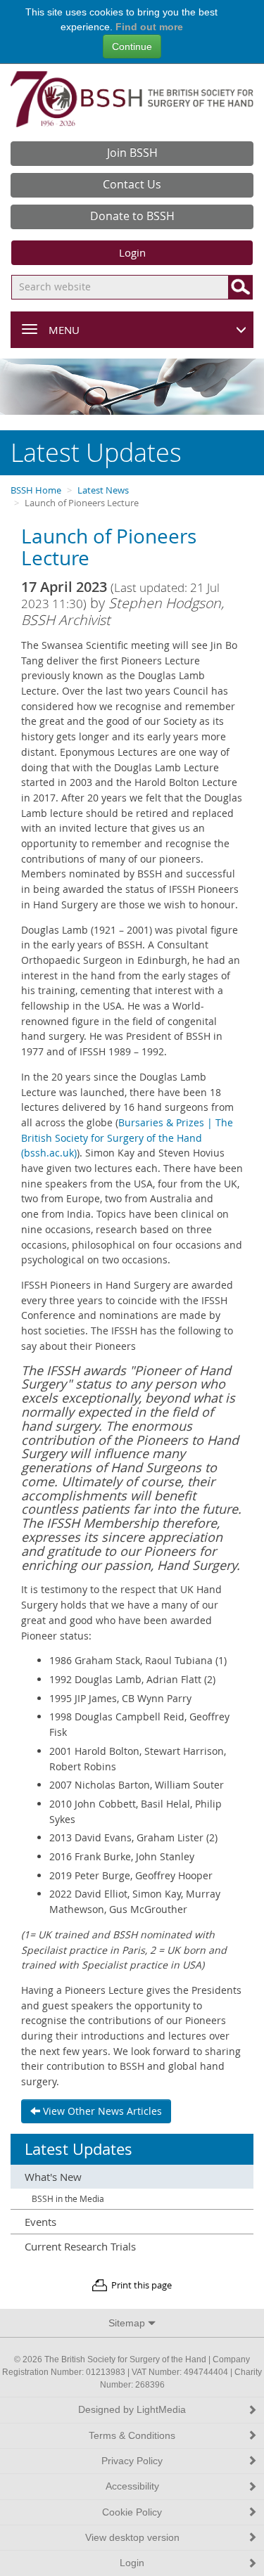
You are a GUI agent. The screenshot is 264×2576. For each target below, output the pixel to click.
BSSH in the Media (68, 2199)
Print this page (142, 2285)
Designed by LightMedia (132, 2410)
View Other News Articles (101, 2111)
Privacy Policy (132, 2461)
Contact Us (132, 184)
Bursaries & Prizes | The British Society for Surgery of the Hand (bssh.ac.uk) (127, 1138)
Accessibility (132, 2486)
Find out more (149, 27)
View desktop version (132, 2538)
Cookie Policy (132, 2512)
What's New (53, 2177)
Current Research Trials (80, 2246)
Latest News (103, 490)
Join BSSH (132, 153)
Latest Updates (78, 2149)
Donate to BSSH (132, 216)
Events (40, 2222)
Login (132, 252)
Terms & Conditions (132, 2436)
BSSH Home (36, 490)
